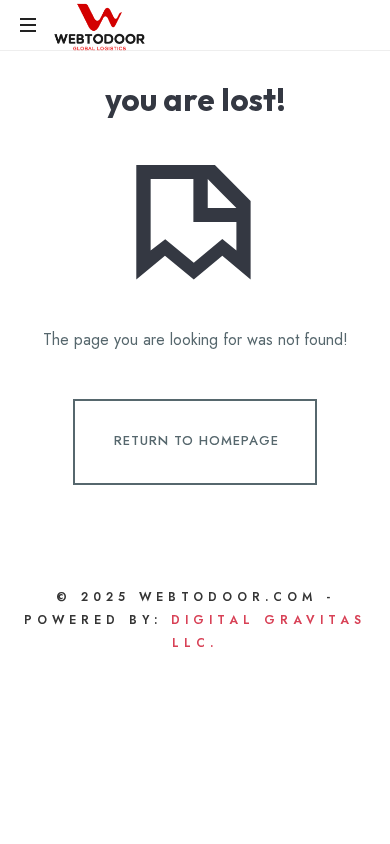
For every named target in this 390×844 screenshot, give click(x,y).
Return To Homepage (196, 440)
